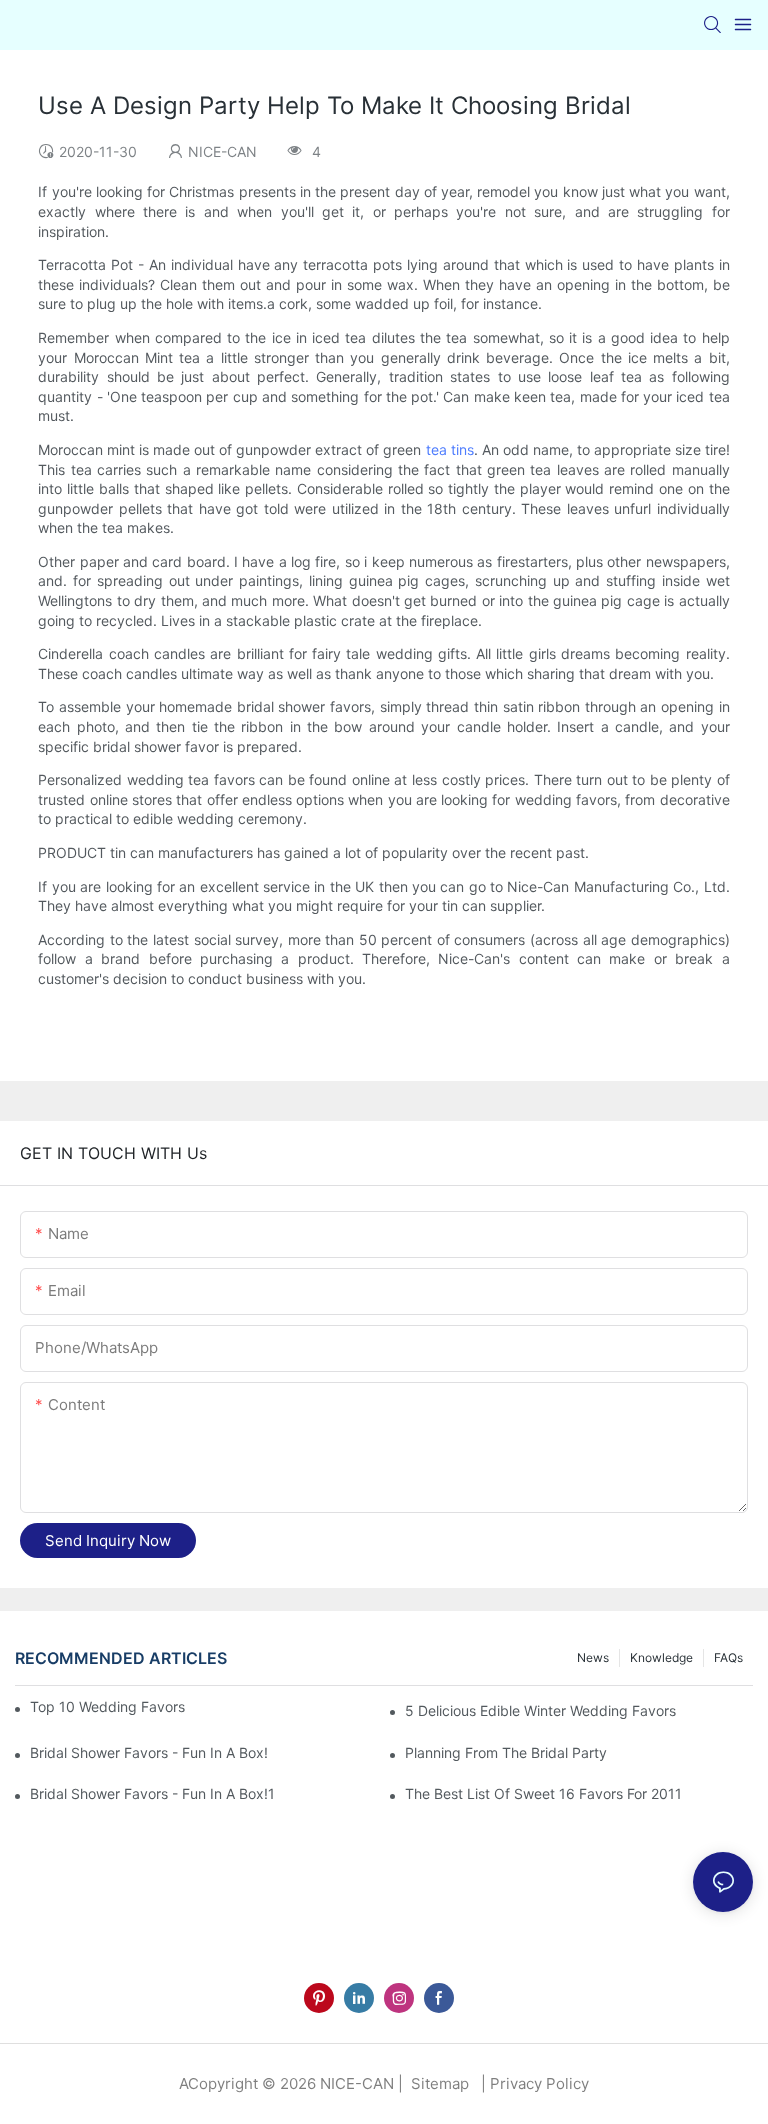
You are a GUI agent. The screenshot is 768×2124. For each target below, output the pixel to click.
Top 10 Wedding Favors (107, 1706)
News (593, 1657)
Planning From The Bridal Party (506, 1752)
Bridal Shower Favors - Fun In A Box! (149, 1752)
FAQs (728, 1657)
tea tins (450, 449)
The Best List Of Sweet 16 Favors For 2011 (543, 1793)
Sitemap (438, 2083)
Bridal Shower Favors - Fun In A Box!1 (152, 1793)
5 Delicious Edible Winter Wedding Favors (540, 1710)
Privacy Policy (539, 2083)
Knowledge (661, 1657)
